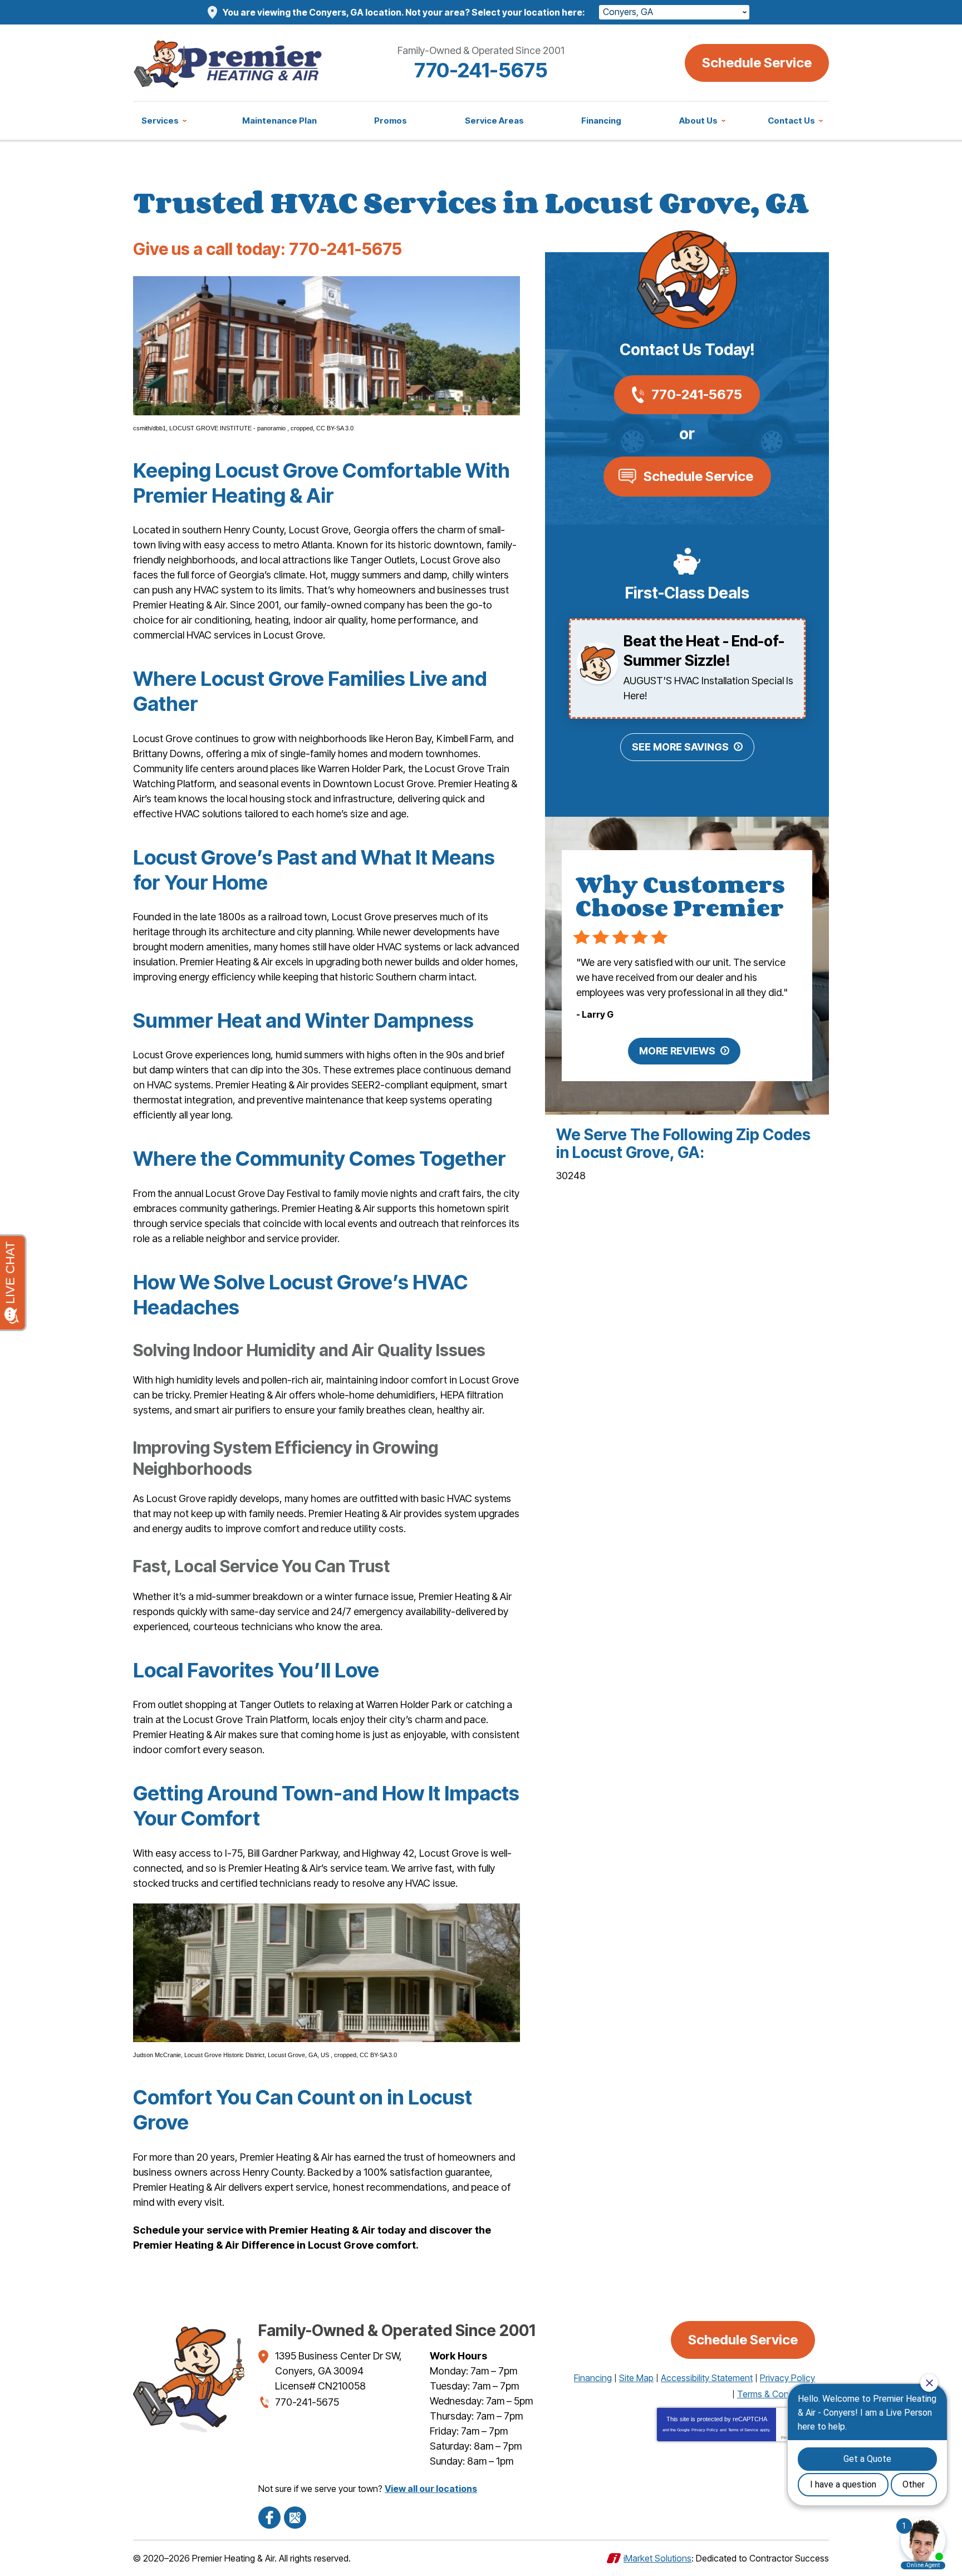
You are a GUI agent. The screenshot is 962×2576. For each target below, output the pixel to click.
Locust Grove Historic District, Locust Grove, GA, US (257, 2055)
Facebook (269, 2518)
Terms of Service (743, 2430)
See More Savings (680, 747)
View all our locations (431, 2489)
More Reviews (677, 1051)
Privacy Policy (705, 2430)
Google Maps (295, 2518)
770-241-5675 (481, 70)
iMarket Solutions (657, 2558)
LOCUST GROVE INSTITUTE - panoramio (228, 428)
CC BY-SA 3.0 (335, 428)
